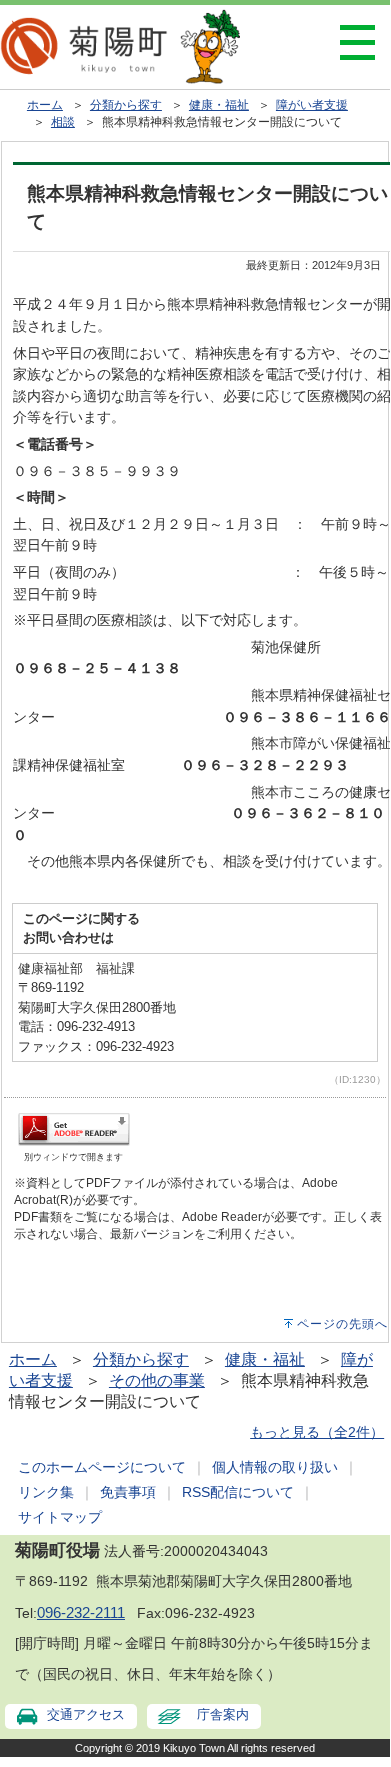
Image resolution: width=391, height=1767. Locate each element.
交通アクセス (86, 1714)
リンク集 (46, 1492)
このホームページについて (102, 1467)
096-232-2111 (81, 1613)
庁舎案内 (223, 1714)
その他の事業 (157, 1380)
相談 (63, 122)
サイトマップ (60, 1517)
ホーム (45, 105)
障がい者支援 (312, 105)
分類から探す (126, 105)
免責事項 (128, 1492)
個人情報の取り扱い (275, 1467)
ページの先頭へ (342, 1324)
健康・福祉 (219, 105)
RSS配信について (238, 1492)
